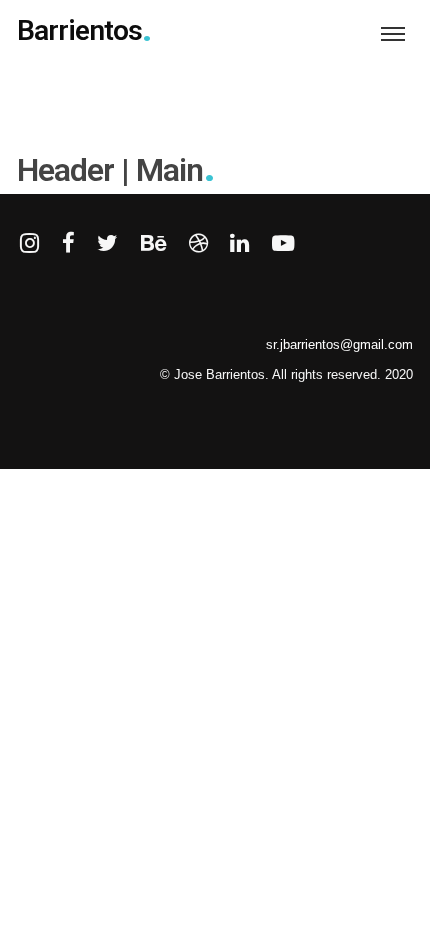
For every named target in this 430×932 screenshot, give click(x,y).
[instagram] (29, 244)
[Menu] (393, 33)
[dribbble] (198, 244)
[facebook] (68, 244)
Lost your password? (218, 686)
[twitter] (107, 244)
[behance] (154, 244)
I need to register (100, 686)
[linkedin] (239, 244)
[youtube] (283, 254)
